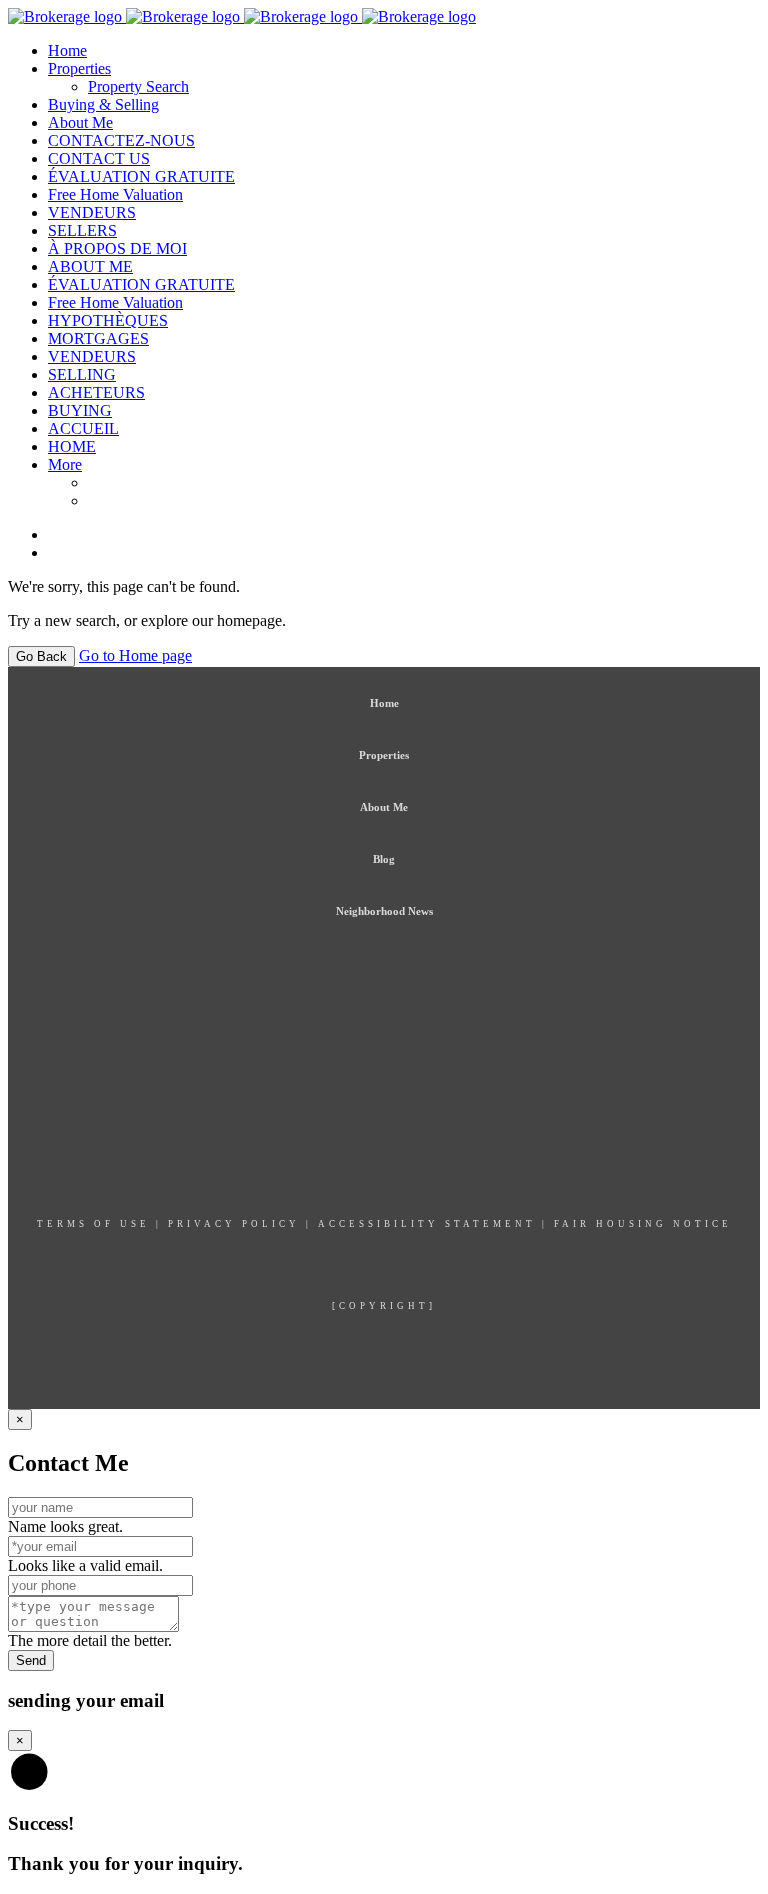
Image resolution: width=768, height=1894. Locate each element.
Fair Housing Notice (643, 1224)
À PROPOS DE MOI (117, 248)
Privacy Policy (234, 1224)
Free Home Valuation (115, 194)
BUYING (80, 410)
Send (31, 1660)
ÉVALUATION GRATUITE (141, 176)
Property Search (138, 86)
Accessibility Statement (427, 1224)
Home (67, 50)
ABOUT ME (90, 266)
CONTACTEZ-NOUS (121, 140)
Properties (79, 68)
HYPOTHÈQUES (108, 320)
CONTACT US (99, 158)
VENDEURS (92, 212)
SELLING (82, 374)
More (65, 464)
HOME (72, 446)
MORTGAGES (98, 338)
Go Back (41, 656)
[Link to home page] (242, 16)
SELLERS (82, 230)
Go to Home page (135, 655)
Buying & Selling (103, 104)
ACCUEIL (83, 428)
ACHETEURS (96, 392)
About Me (80, 122)
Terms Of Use (93, 1224)
